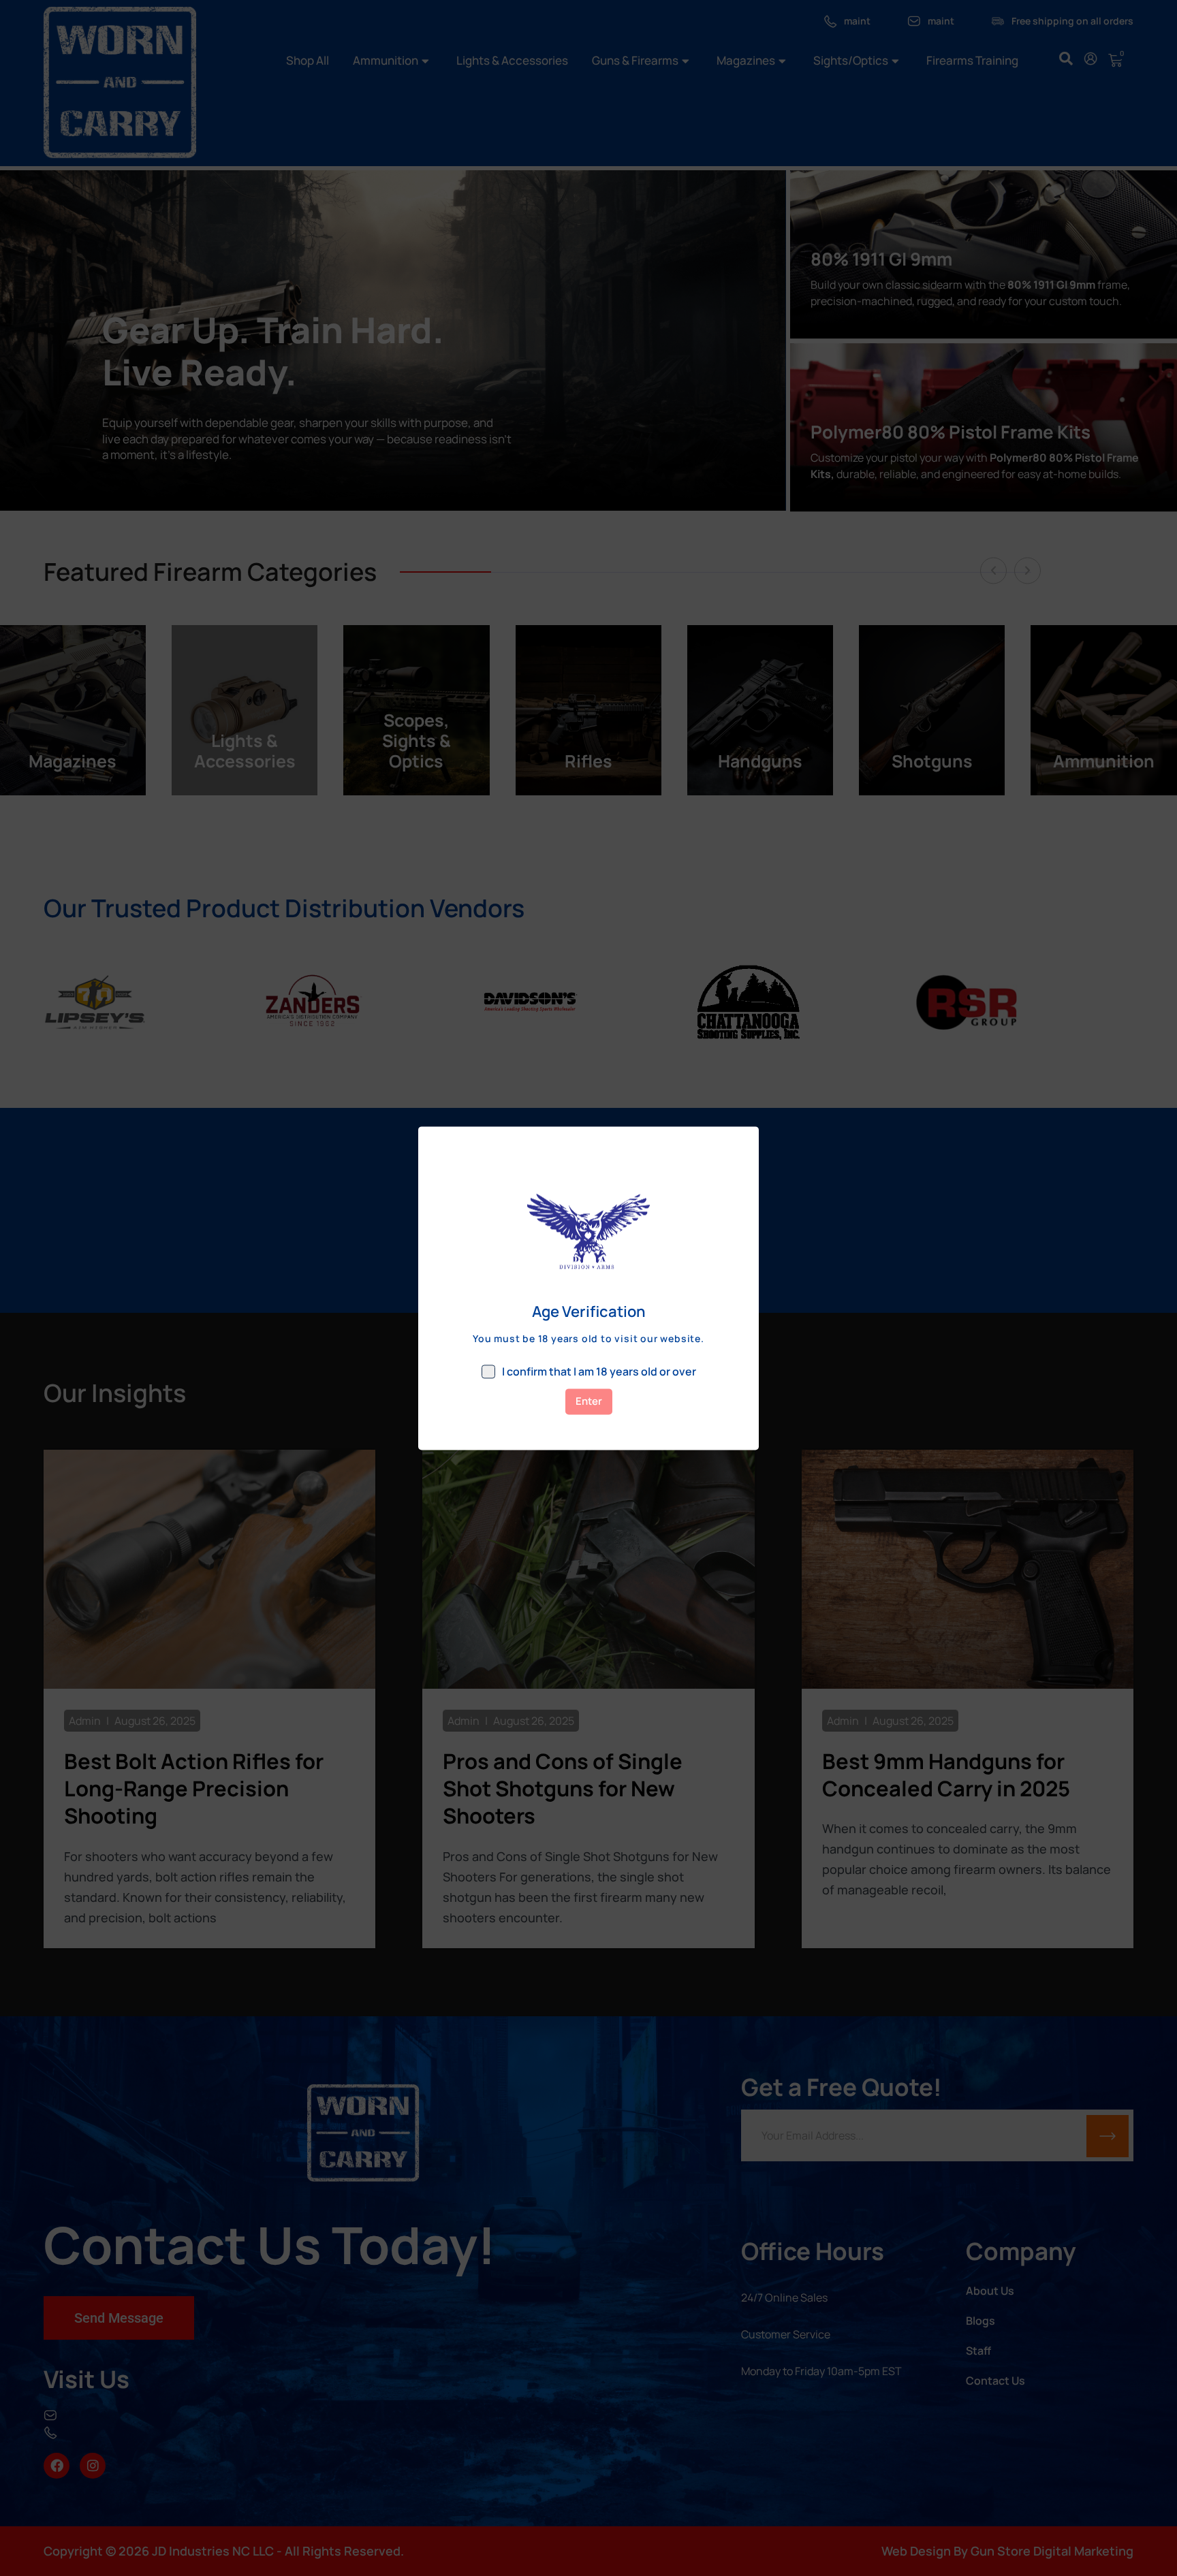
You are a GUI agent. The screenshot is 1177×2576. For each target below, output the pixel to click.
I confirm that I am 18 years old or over (599, 1371)
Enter (589, 1401)
